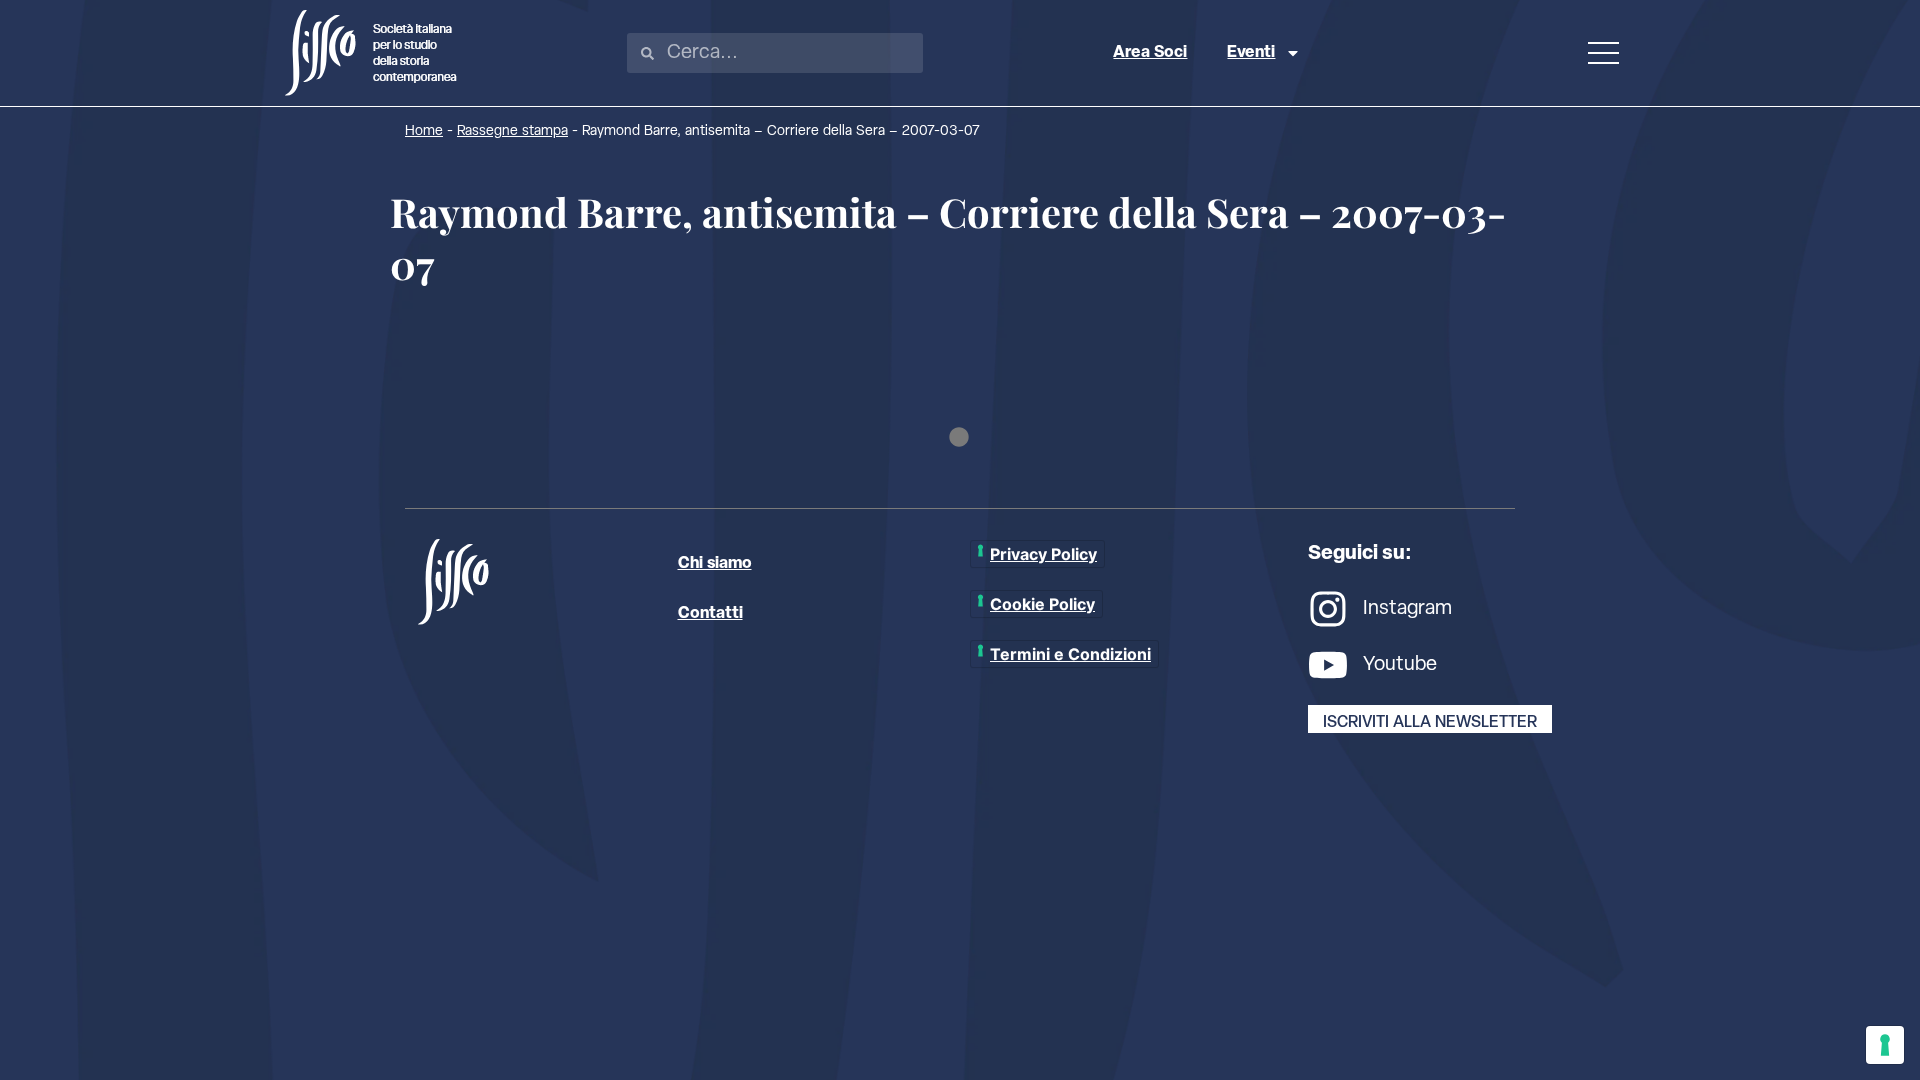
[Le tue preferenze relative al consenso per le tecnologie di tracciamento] (1885, 1045)
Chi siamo (715, 564)
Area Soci (1150, 53)
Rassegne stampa (512, 131)
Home (424, 131)
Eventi (1251, 53)
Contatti (710, 614)
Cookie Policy (1042, 604)
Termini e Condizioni (1070, 654)
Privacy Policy (1043, 554)
